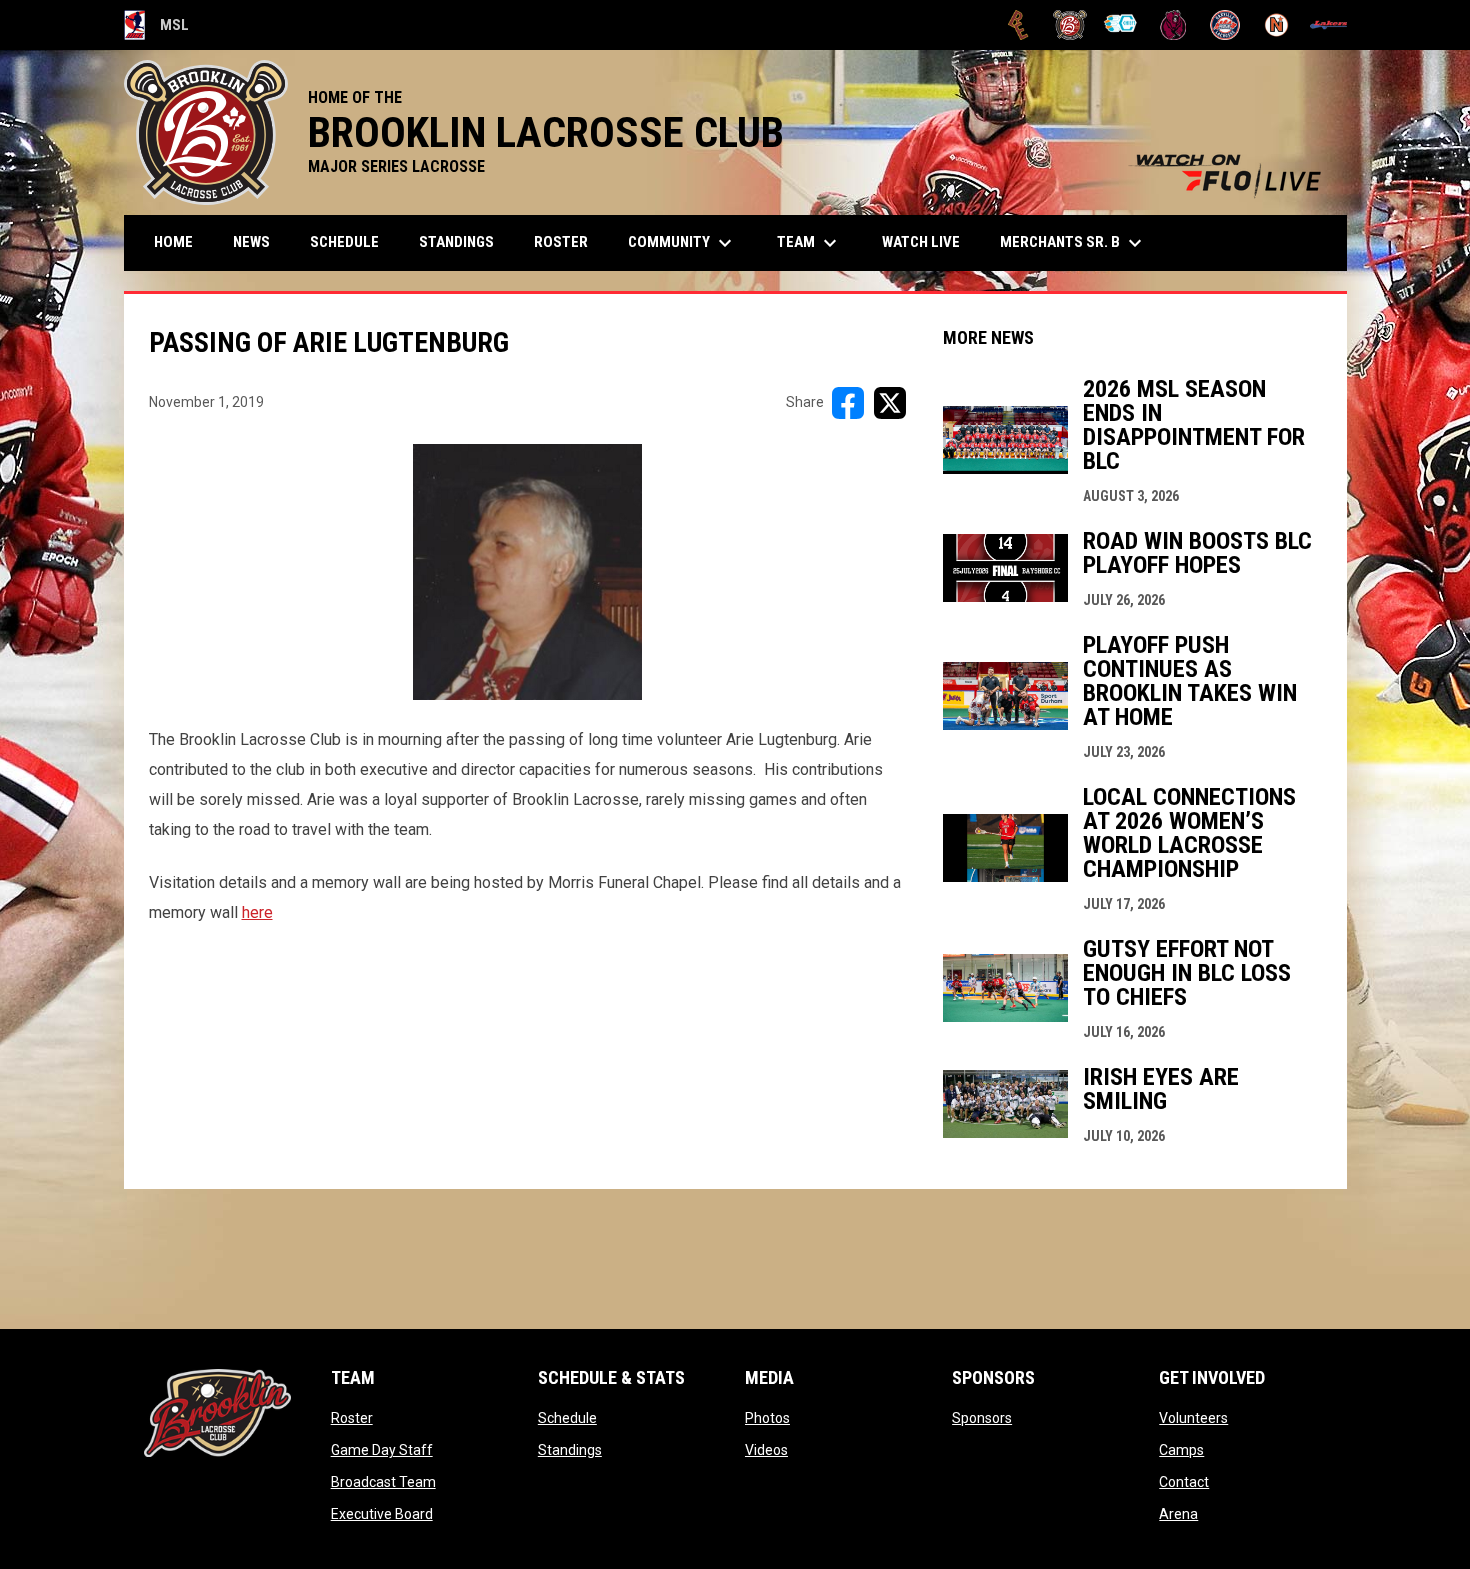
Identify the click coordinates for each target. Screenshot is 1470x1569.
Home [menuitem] (173, 242)
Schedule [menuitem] (344, 242)
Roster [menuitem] (561, 242)
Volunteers (1193, 1418)
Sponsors (982, 1418)
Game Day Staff (382, 1450)
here (257, 912)
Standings (570, 1450)
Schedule (567, 1418)
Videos (766, 1450)
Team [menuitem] (809, 243)
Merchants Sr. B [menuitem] (1073, 243)
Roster (352, 1418)
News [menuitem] (251, 242)
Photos (767, 1418)
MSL (157, 28)
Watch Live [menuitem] (928, 241)
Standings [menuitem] (456, 242)
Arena (1178, 1514)
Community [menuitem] (682, 243)
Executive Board (382, 1514)
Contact (1184, 1482)
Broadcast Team (383, 1482)
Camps (1181, 1450)
